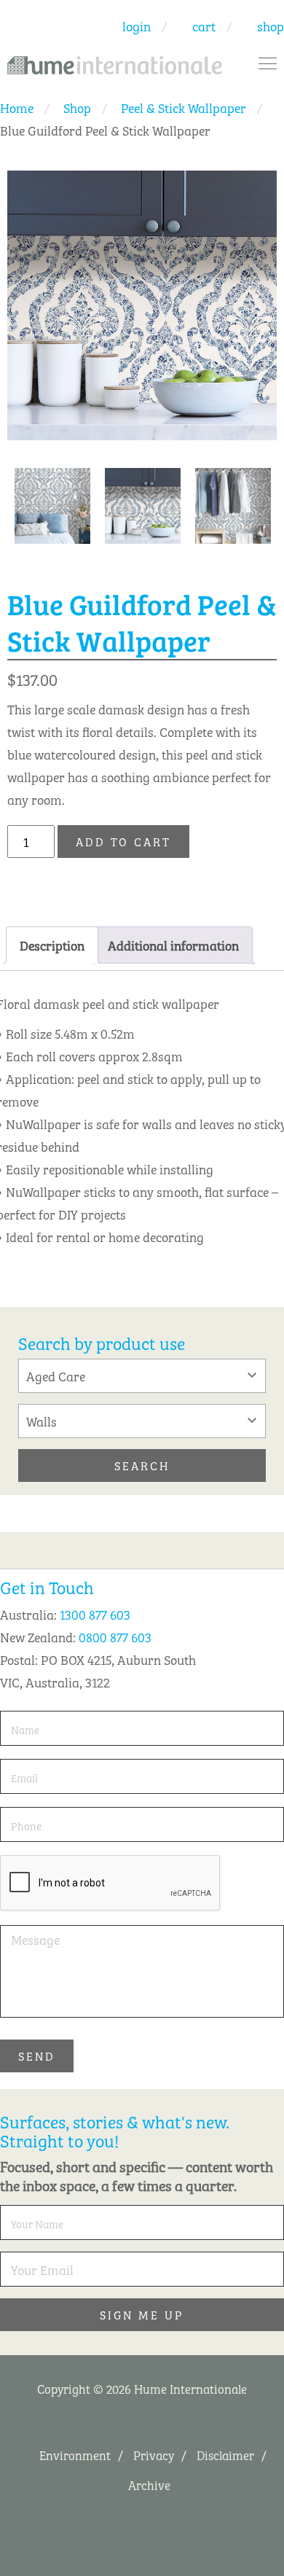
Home (17, 107)
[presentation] (111, 1884)
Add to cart (123, 841)
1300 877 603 (95, 1614)
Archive (149, 2485)
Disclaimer (225, 2455)
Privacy (154, 2455)
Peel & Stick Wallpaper (184, 107)
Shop (77, 107)
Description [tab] (52, 945)
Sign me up (142, 2314)
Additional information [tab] (173, 945)
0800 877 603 (115, 1636)
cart (204, 26)
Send (37, 2056)
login (137, 26)
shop (271, 26)
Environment (75, 2455)
